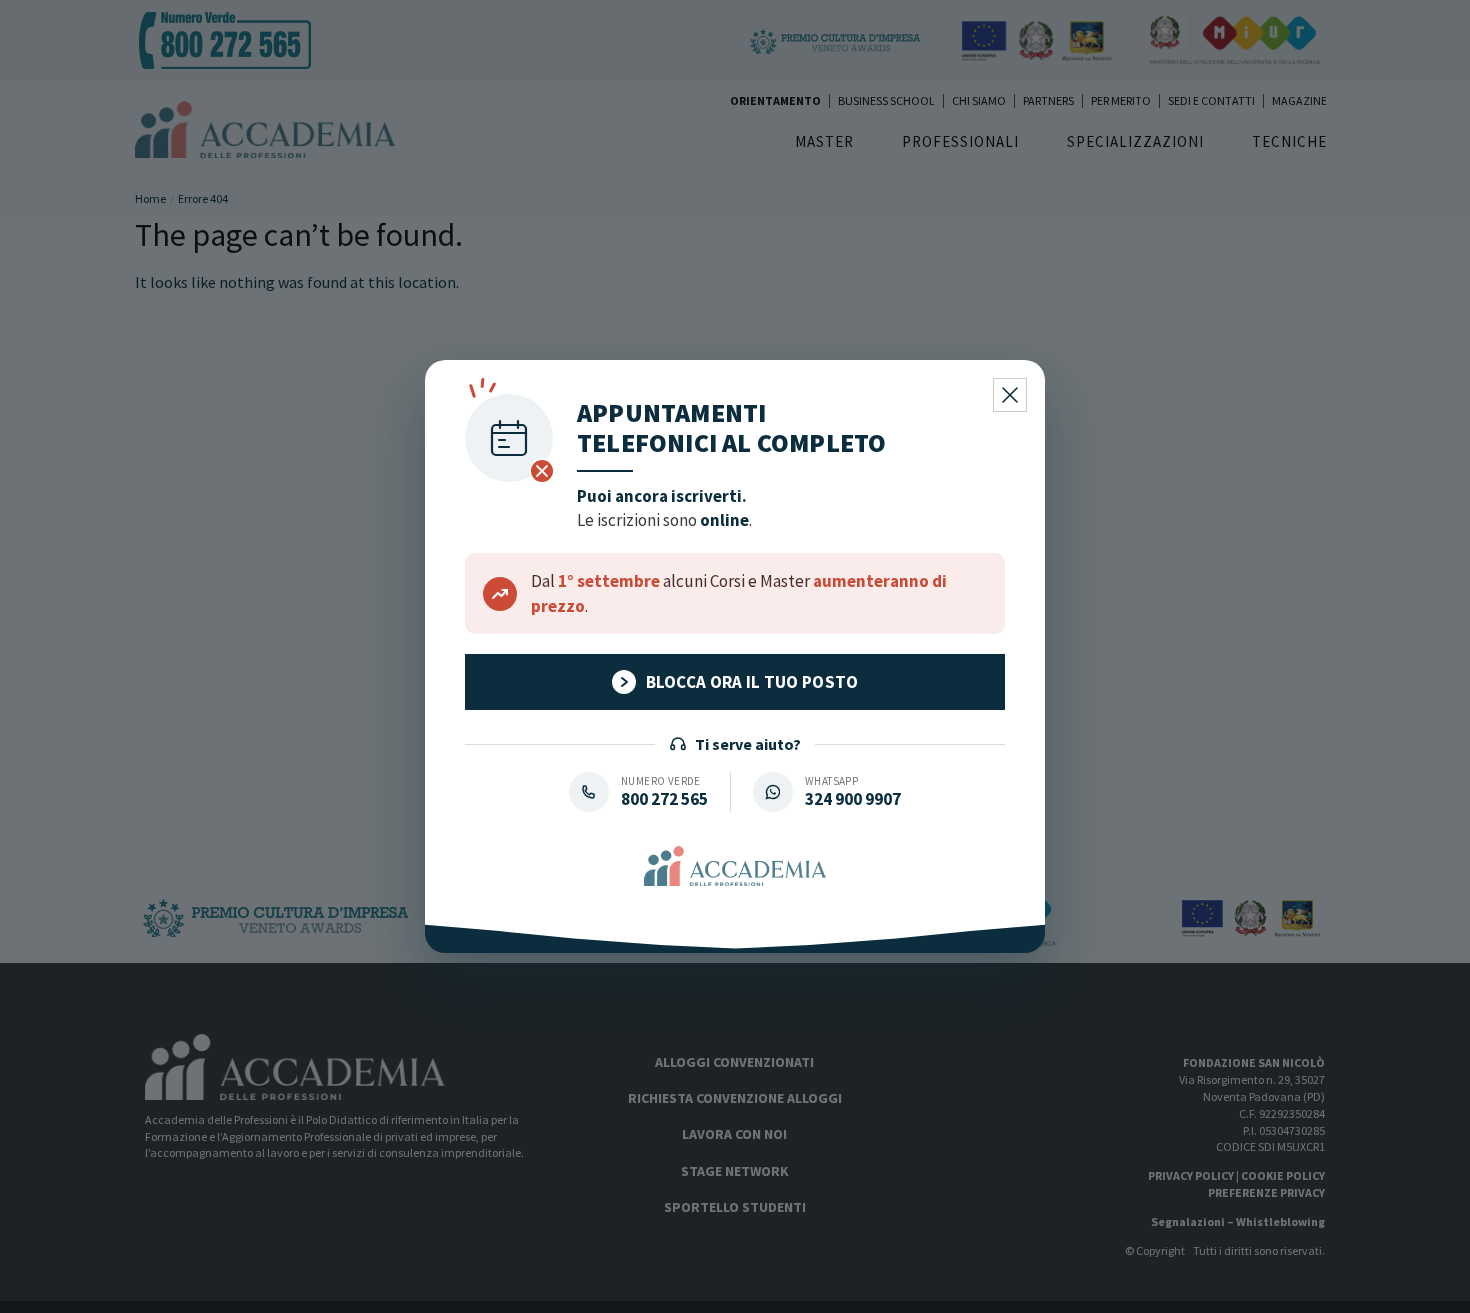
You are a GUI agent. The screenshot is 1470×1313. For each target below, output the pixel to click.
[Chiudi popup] (1010, 395)
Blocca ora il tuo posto (752, 682)
